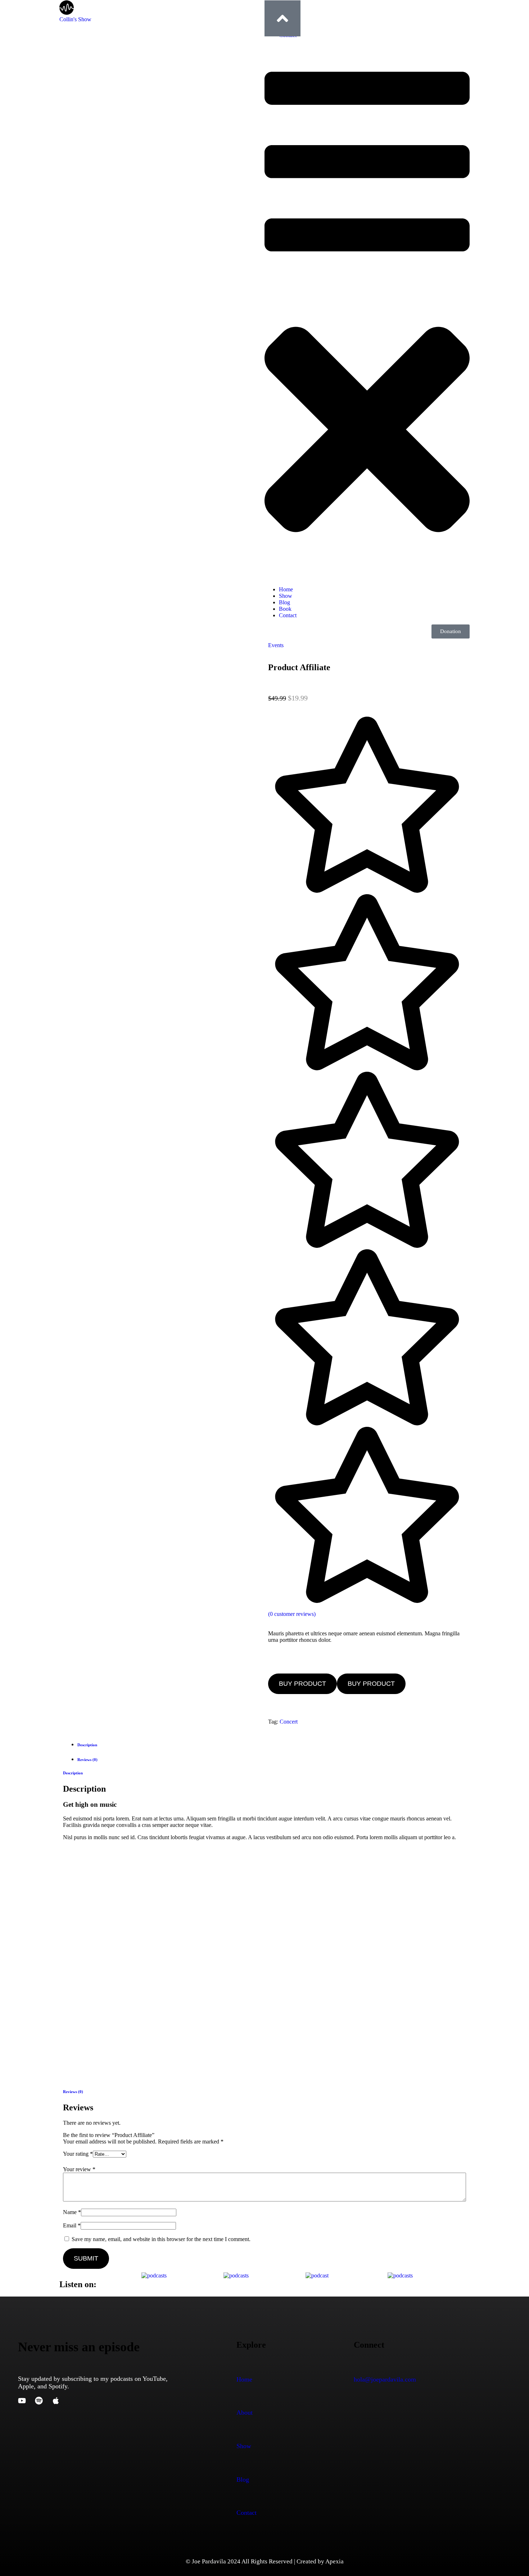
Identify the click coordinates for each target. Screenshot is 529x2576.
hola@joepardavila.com (385, 2379)
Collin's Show (75, 19)
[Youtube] (22, 2401)
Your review (79, 2169)
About (245, 2413)
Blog (284, 602)
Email (72, 2225)
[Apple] (56, 2401)
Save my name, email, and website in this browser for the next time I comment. (161, 2239)
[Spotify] (39, 2401)
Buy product (302, 1684)
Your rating (78, 2154)
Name (72, 2212)
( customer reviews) (292, 1614)
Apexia (334, 2561)
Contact (288, 615)
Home (286, 589)
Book (285, 609)
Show (286, 596)
